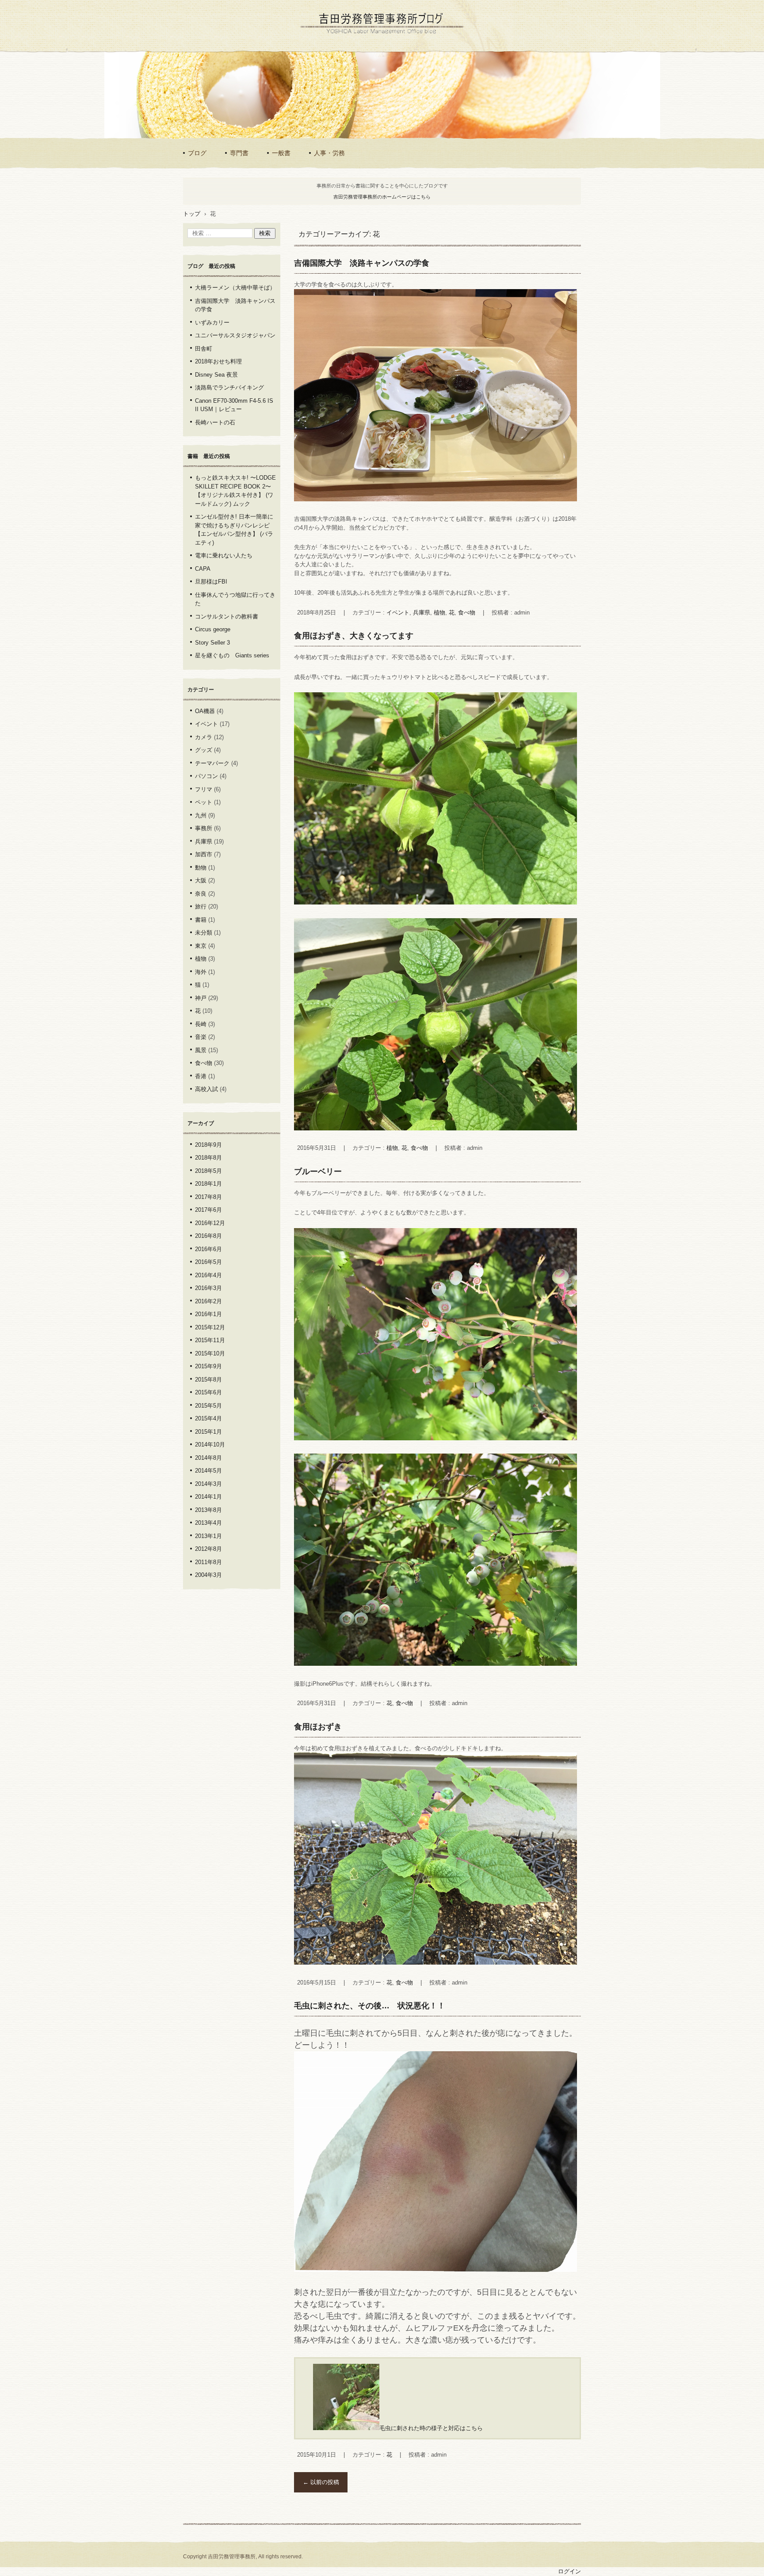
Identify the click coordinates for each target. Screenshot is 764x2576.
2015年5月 (208, 1406)
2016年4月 (208, 1275)
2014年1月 (208, 1497)
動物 (201, 868)
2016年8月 (208, 1236)
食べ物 (467, 613)
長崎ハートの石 (215, 422)
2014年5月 (208, 1471)
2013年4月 (208, 1523)
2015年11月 (210, 1340)
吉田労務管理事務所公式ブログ (356, 42)
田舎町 (204, 349)
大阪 (201, 880)
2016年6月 (208, 1249)
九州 (201, 815)
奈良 (201, 894)
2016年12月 (210, 1223)
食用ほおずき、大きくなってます (354, 636)
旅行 (201, 906)
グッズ (204, 750)
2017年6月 (208, 1210)
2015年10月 (210, 1353)
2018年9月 (208, 1145)
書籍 (201, 920)
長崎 (201, 1024)
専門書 (239, 153)
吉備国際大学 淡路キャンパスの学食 (362, 263)
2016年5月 (208, 1262)
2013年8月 (208, 1510)
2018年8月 (208, 1158)
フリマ (204, 789)
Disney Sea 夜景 (216, 375)
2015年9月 (208, 1366)
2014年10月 (210, 1444)
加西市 (204, 854)
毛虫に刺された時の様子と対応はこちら (431, 2428)
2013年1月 (208, 1536)
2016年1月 (208, 1314)
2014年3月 (208, 1484)
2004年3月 (208, 1575)
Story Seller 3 (212, 643)
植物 (439, 613)
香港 (201, 1076)
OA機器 (205, 711)
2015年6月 (208, 1392)
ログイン (569, 2571)
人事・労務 (329, 153)
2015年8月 (208, 1380)
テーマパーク (212, 763)
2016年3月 (208, 1288)
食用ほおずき (318, 1727)
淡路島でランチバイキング (229, 387)
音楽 (201, 1037)
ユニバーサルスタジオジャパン (235, 335)
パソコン (206, 776)
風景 (201, 1050)
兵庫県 (422, 613)
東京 (201, 946)
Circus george (213, 629)
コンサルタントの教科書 (227, 616)
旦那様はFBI (211, 582)
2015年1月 (208, 1432)
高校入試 (206, 1089)
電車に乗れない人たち (224, 555)
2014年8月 (208, 1458)
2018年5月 (208, 1171)
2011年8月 (208, 1562)
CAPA (203, 569)
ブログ (197, 153)
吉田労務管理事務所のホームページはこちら (382, 197)
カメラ (204, 737)
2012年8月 (208, 1549)
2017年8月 (208, 1197)
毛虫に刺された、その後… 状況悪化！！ (370, 2006)
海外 (201, 972)
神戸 (201, 998)
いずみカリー (212, 322)
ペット (204, 802)
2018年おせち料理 (218, 361)
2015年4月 (208, 1418)
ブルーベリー (318, 1172)
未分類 (204, 933)
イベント (398, 613)
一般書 (281, 153)
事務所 (204, 828)
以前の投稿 (321, 2482)
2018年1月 (208, 1184)
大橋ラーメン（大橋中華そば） (235, 288)
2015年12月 (210, 1327)
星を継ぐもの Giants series (232, 655)
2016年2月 (208, 1301)
